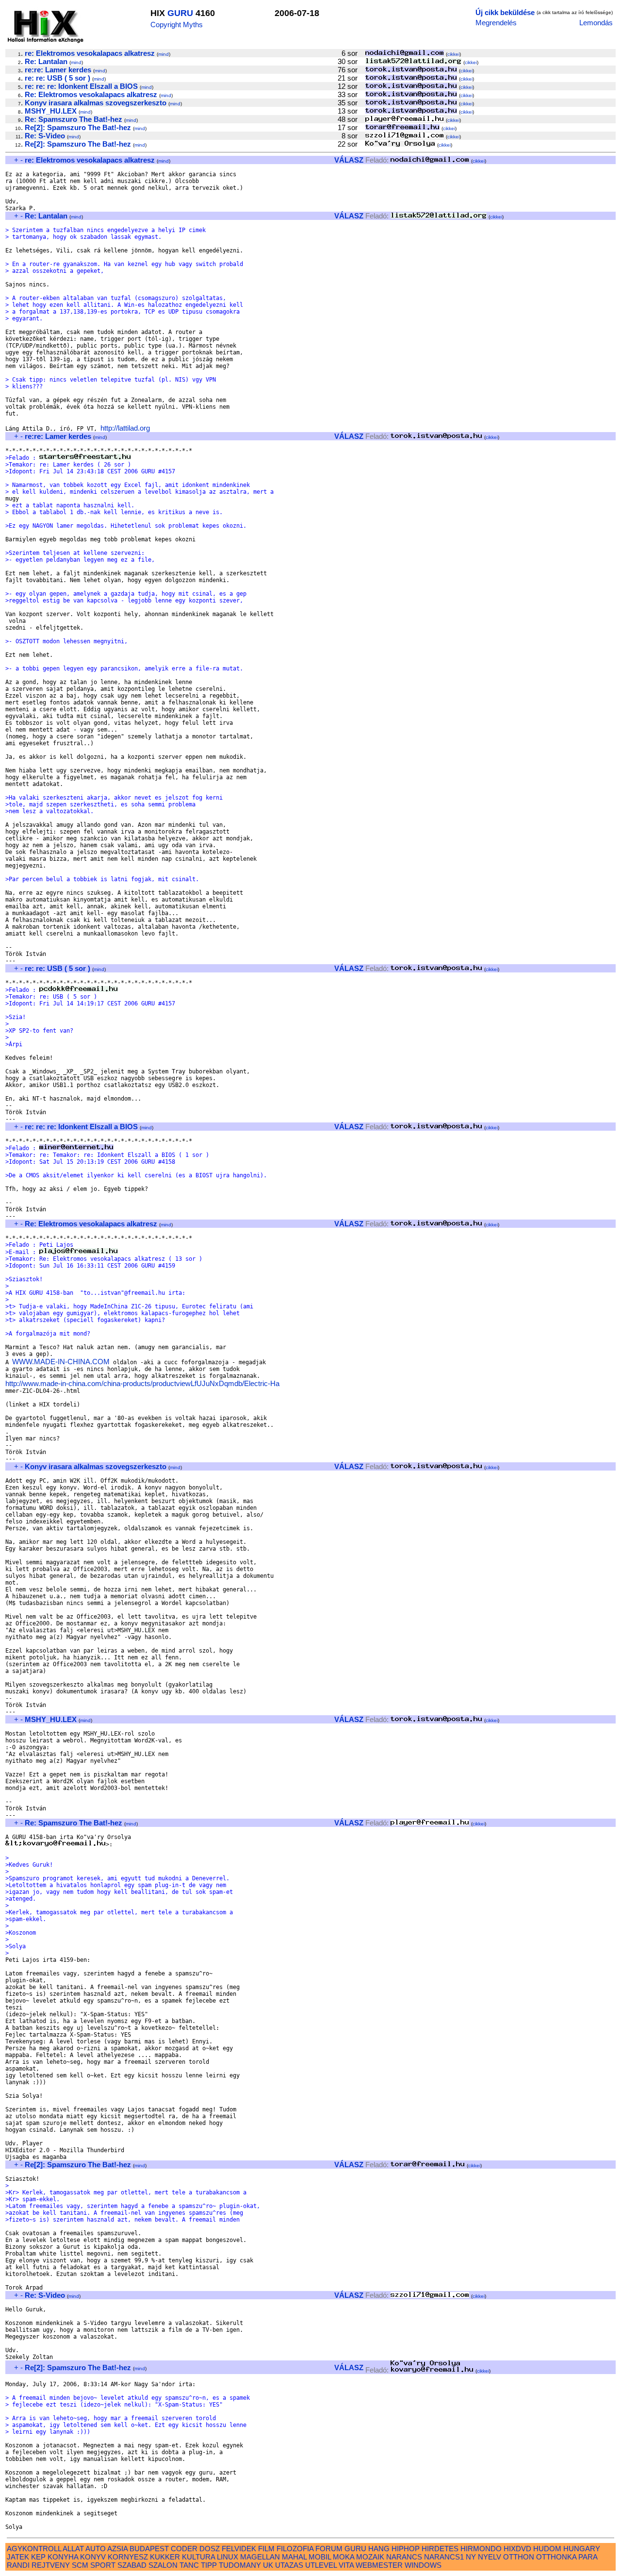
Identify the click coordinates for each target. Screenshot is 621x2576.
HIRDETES (440, 2549)
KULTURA (198, 2557)
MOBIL (320, 2557)
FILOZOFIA (295, 2549)
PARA (588, 2557)
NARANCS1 (444, 2557)
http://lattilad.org (125, 428)
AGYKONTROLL (34, 2549)
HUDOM (547, 2549)
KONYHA (63, 2557)
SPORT (103, 2565)
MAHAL (294, 2557)
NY (471, 2557)
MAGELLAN (260, 2557)
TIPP (209, 2565)
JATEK (18, 2557)
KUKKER (165, 2557)
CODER (184, 2549)
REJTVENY (51, 2565)
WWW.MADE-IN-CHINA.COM (61, 1362)
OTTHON (519, 2557)
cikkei (453, 54)
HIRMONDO (481, 2549)
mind (163, 54)
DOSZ (210, 2549)
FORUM (329, 2549)
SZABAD (132, 2565)
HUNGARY (582, 2549)
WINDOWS (423, 2565)
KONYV (93, 2557)
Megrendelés (496, 23)
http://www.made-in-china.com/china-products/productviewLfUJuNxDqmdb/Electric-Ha (142, 1383)
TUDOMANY (240, 2565)
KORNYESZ (128, 2557)
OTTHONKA (556, 2557)
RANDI (18, 2565)
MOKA (343, 2557)
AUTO (96, 2549)
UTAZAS (289, 2565)
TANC (189, 2565)
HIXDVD (517, 2549)
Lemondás (596, 23)
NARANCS (404, 2557)
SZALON (163, 2565)
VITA (346, 2565)
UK (268, 2565)
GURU (180, 13)
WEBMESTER (379, 2565)
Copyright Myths (177, 25)
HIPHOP (406, 2549)
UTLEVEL (321, 2565)
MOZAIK (370, 2557)
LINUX (228, 2557)
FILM (266, 2549)
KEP (38, 2557)
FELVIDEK (239, 2549)
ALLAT (73, 2549)
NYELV (490, 2557)
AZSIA (117, 2549)
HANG (379, 2549)
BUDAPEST (149, 2549)
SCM (80, 2565)
